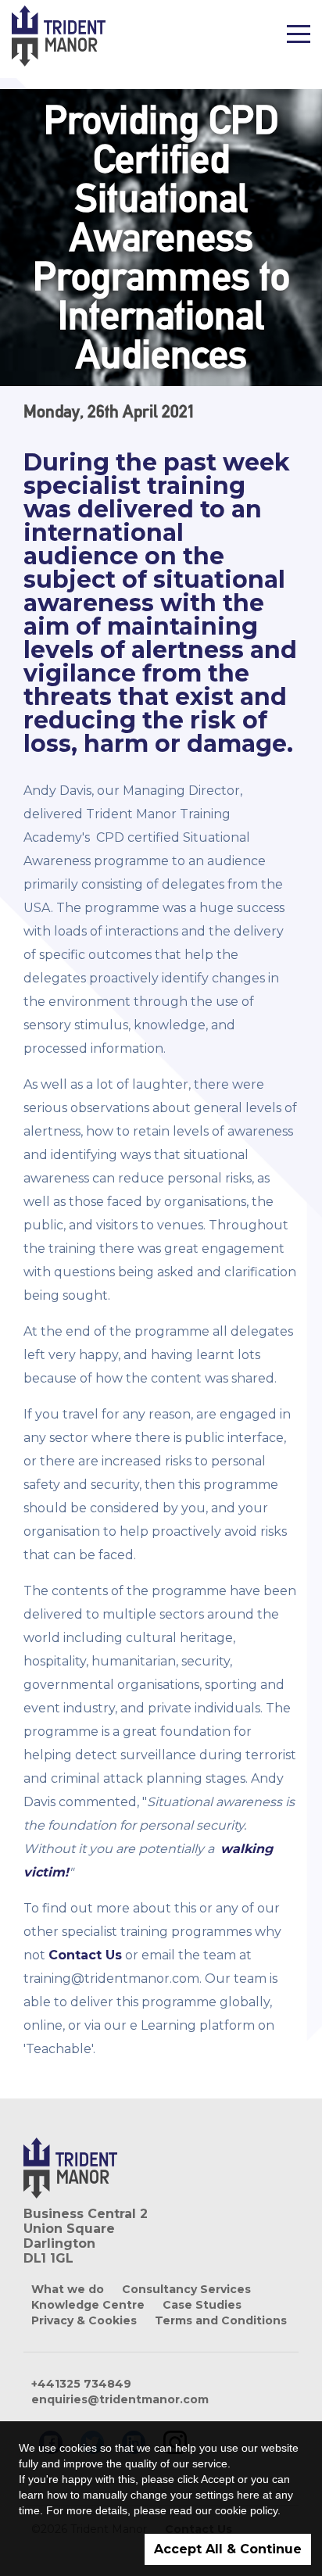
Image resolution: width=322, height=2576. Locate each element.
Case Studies (202, 2305)
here (248, 2495)
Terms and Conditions (221, 2320)
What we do (68, 2289)
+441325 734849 (81, 2384)
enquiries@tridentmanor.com (120, 2399)
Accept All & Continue (228, 2549)
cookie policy (246, 2510)
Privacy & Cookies (84, 2320)
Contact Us (85, 1955)
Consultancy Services (186, 2289)
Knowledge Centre (88, 2305)
